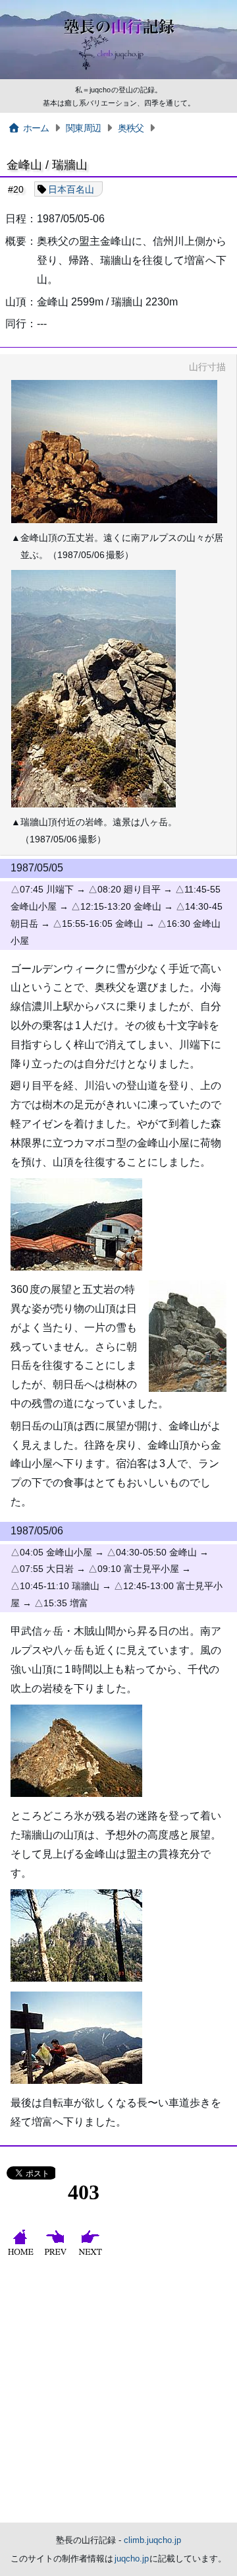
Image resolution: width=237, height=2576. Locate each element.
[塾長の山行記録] (118, 77)
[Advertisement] (118, 2397)
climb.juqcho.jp (152, 2540)
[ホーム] (22, 2255)
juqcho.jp (132, 2559)
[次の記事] (92, 2255)
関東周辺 (83, 128)
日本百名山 (71, 189)
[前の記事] (57, 2255)
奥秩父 (131, 128)
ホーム (36, 128)
